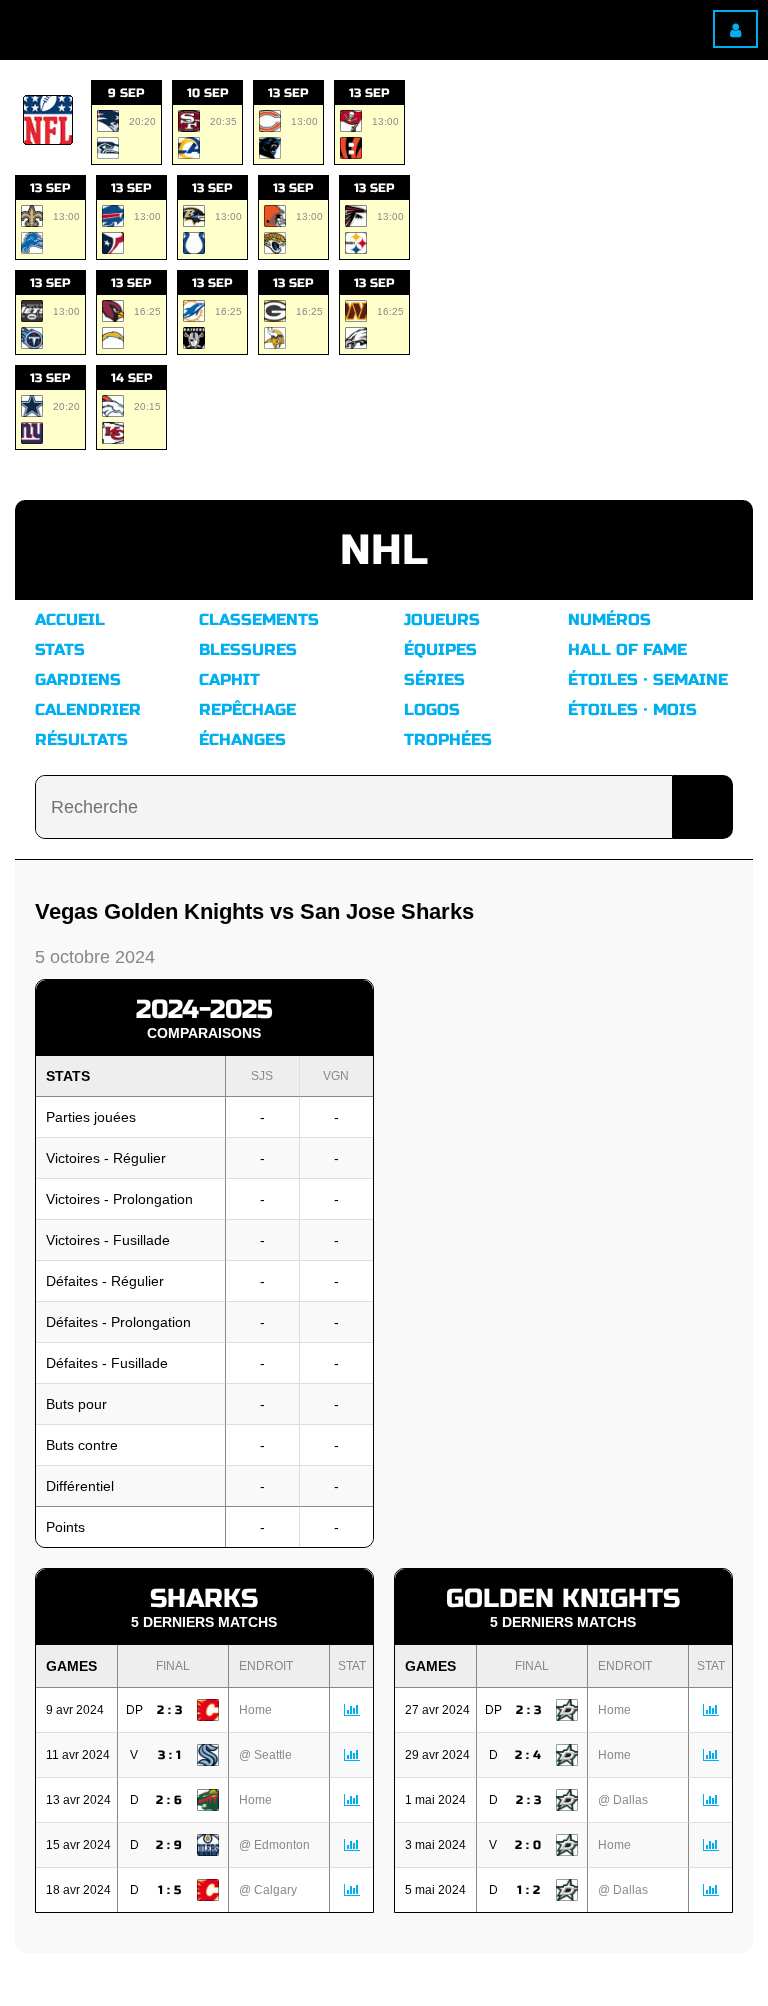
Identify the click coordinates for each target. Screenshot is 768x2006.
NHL (384, 550)
